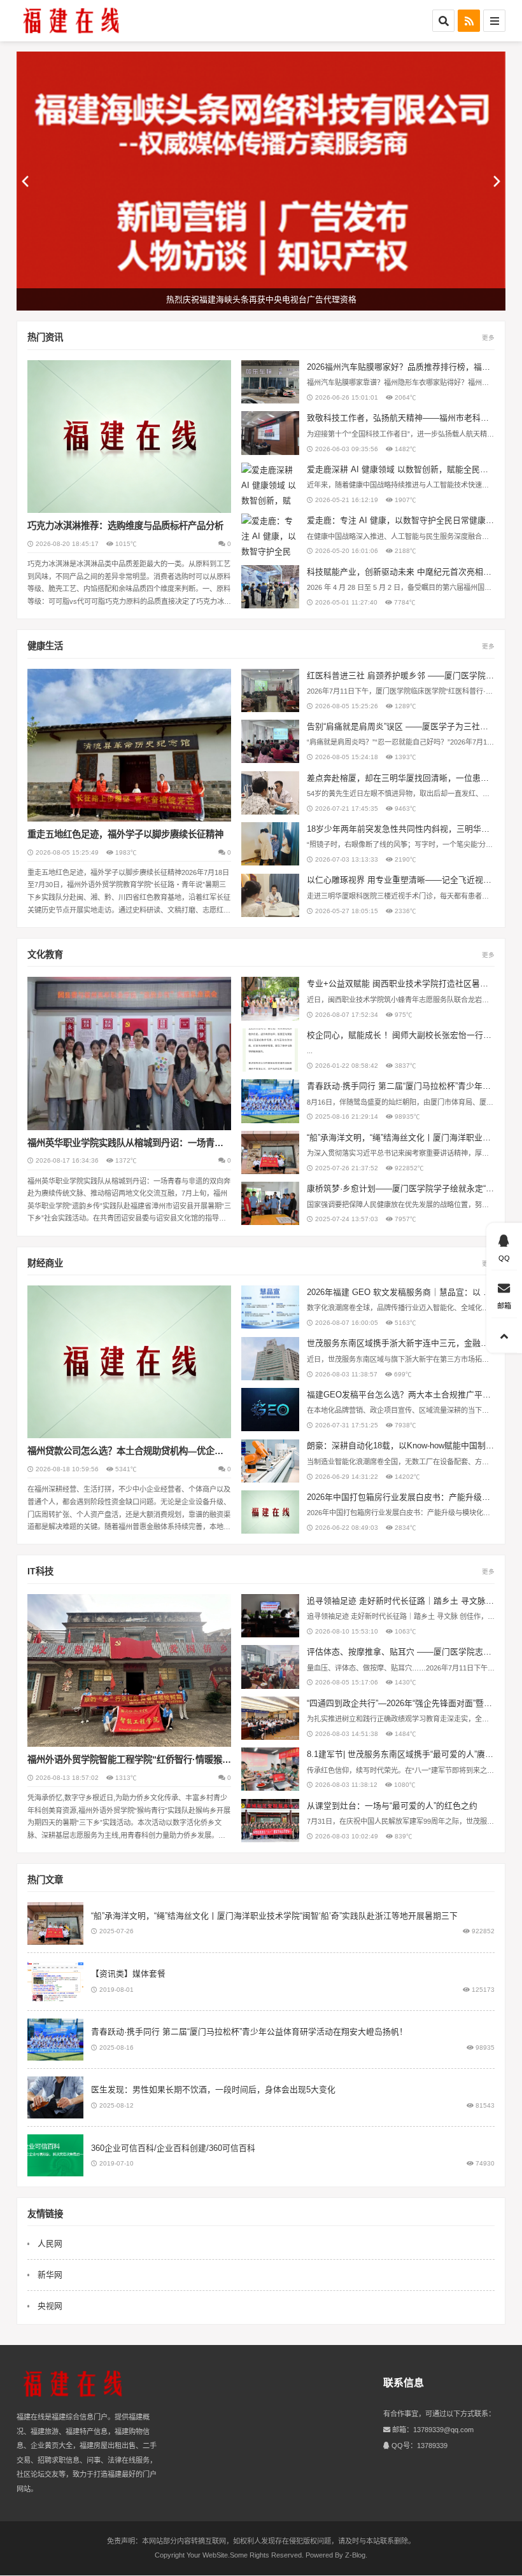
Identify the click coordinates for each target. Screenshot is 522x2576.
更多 (488, 338)
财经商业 (45, 1263)
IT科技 (40, 1571)
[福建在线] (73, 21)
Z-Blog (355, 2555)
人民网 (50, 2243)
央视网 (50, 2306)
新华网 (50, 2275)
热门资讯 (45, 337)
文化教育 (45, 955)
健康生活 (45, 646)
